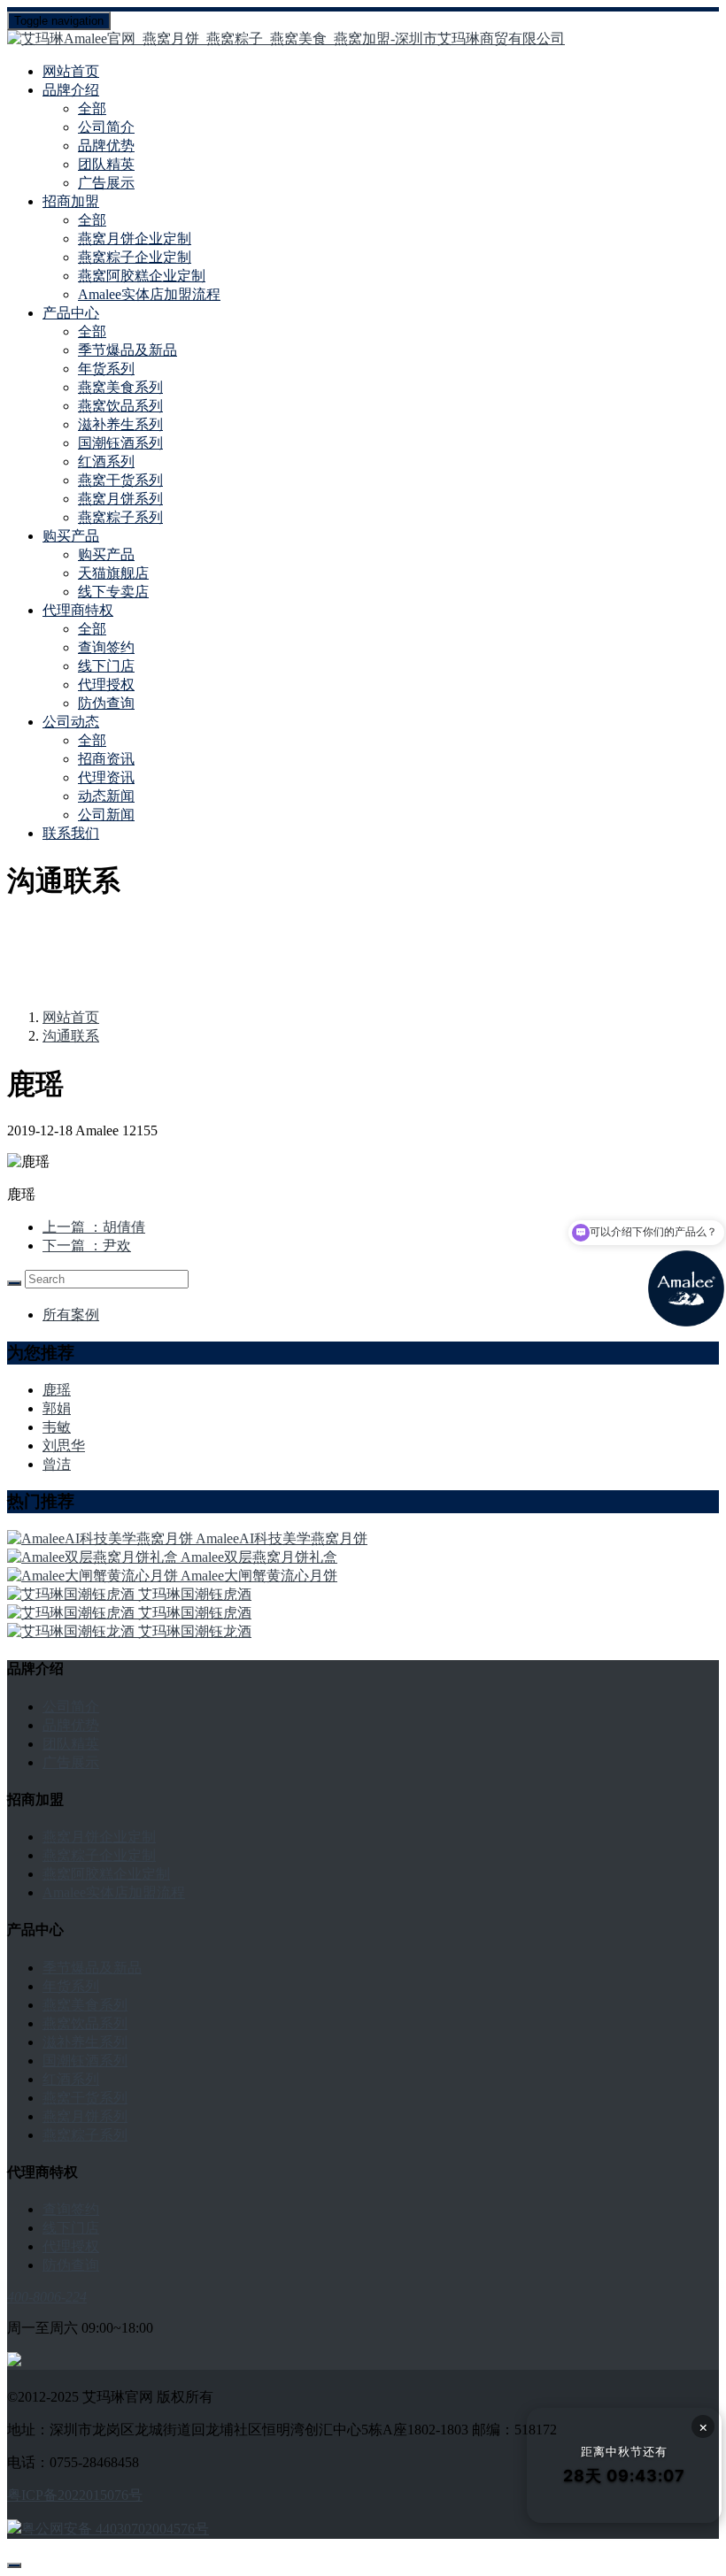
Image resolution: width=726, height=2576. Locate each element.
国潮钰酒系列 (120, 443)
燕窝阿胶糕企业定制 (142, 276)
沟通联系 (71, 1036)
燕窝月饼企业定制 (135, 238)
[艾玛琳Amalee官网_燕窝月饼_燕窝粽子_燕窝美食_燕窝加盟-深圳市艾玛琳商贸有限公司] (363, 39)
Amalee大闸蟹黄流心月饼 (259, 1576)
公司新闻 (106, 815)
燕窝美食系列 (120, 387)
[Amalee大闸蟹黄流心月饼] (94, 1576)
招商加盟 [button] (71, 201)
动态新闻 (106, 796)
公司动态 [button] (71, 722)
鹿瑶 (57, 1390)
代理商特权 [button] (78, 610)
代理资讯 (106, 777)
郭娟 (57, 1408)
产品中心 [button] (71, 313)
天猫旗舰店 (113, 573)
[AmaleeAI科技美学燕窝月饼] (101, 1538)
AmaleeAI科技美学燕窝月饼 (282, 1538)
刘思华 (64, 1446)
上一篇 (94, 1227)
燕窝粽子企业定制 (135, 257)
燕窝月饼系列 (120, 499)
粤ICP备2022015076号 (75, 2495)
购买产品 (106, 554)
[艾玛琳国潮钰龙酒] (73, 1631)
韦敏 (57, 1427)
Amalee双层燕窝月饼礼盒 (259, 1557)
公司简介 (106, 127)
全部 (92, 108)
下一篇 (87, 1246)
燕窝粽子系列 (120, 517)
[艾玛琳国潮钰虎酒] (73, 1594)
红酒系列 (106, 461)
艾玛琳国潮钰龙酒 (195, 1631)
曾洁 (57, 1464)
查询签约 (106, 647)
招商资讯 (106, 759)
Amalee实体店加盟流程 (149, 294)
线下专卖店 (113, 592)
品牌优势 (106, 146)
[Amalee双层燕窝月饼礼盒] (94, 1557)
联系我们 (71, 833)
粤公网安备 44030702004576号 (115, 2529)
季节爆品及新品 (127, 350)
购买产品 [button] (71, 536)
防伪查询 (106, 703)
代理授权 (106, 684)
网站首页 (71, 71)
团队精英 (106, 164)
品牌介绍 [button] (71, 90)
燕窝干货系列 (120, 480)
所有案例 (71, 1315)
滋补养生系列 (120, 424)
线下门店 (106, 666)
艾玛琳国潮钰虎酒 (195, 1594)
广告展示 (106, 183)
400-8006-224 (47, 2297)
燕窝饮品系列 (120, 406)
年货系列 (106, 369)
